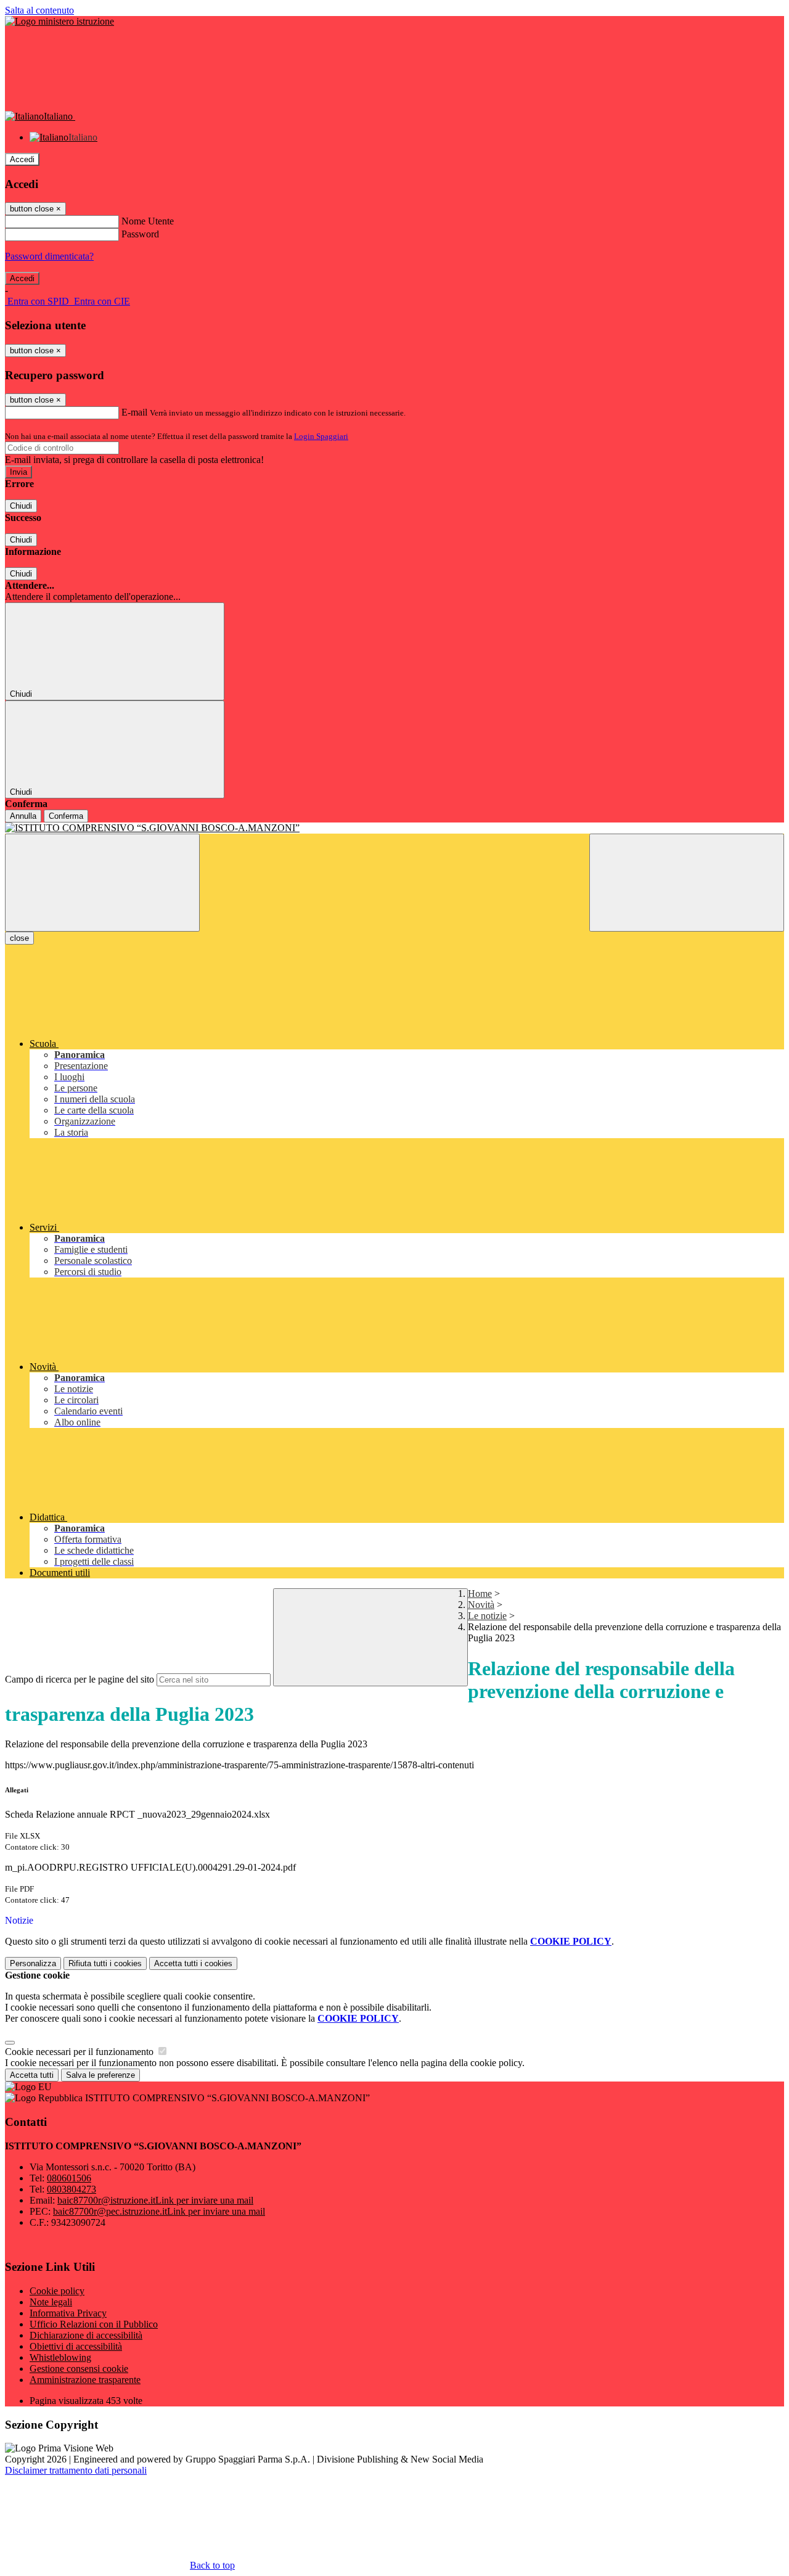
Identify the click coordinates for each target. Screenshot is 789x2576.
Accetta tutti (193, 1963)
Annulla (23, 816)
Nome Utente (148, 221)
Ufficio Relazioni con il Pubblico (94, 2324)
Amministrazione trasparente (85, 2380)
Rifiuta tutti (105, 1963)
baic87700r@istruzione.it (155, 2200)
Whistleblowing (60, 2357)
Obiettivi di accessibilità (76, 2346)
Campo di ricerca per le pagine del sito (80, 1679)
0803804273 (72, 2189)
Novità (481, 1605)
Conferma (66, 816)
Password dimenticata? (49, 256)
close (19, 938)
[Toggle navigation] (102, 883)
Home (480, 1594)
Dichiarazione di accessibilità (86, 2335)
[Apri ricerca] (687, 883)
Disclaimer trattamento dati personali (76, 2470)
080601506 (69, 2178)
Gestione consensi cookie (79, 2369)
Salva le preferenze (100, 2075)
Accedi (22, 159)
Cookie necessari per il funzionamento (80, 2052)
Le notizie (487, 1616)
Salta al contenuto (39, 10)
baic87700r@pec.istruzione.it (159, 2211)
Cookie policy (57, 2291)
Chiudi (21, 506)
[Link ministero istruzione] (59, 21)
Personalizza (33, 1963)
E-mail (134, 412)
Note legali (51, 2302)
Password (140, 234)
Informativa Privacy (68, 2313)
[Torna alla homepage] (394, 828)
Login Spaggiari (321, 436)
